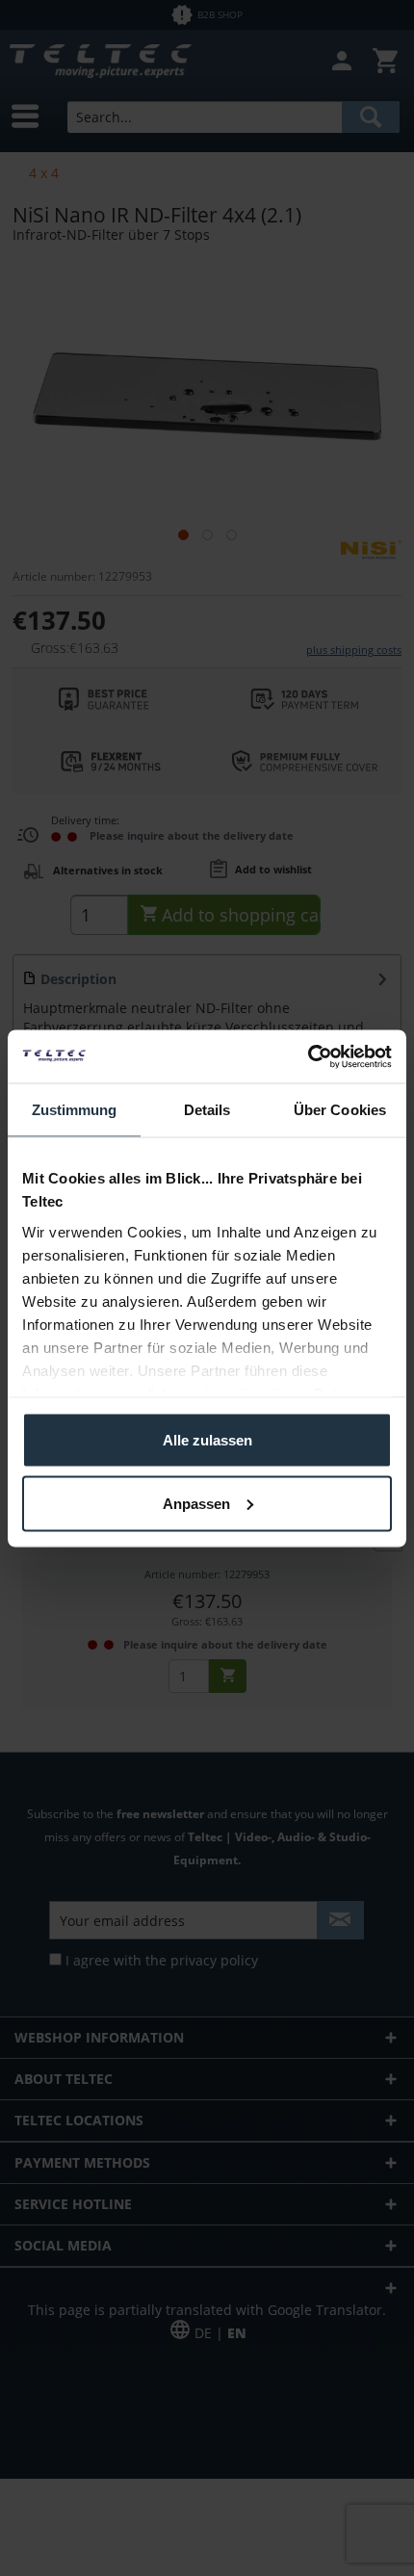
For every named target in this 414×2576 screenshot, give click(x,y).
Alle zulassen (207, 1440)
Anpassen (196, 1503)
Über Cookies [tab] (340, 1110)
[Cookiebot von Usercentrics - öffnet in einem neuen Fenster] (308, 1056)
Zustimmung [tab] (75, 1110)
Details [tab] (207, 1110)
